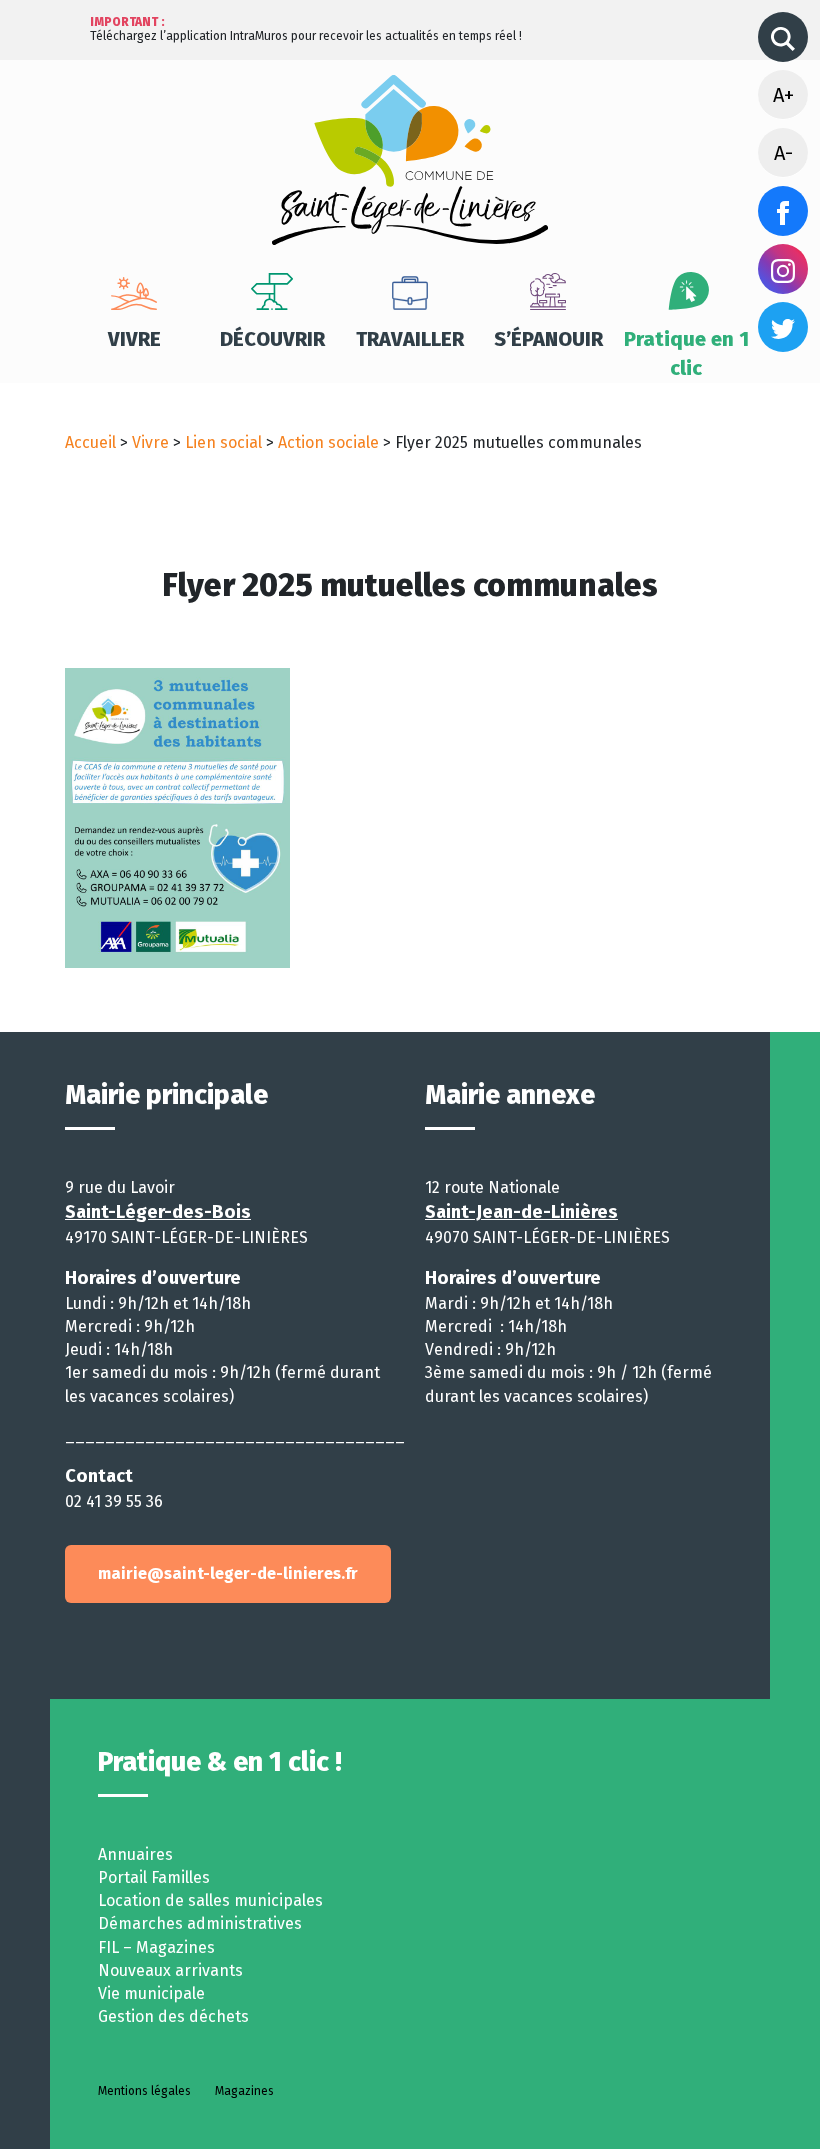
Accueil (90, 442)
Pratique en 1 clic (686, 353)
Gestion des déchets (173, 2016)
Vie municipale (151, 1993)
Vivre (134, 339)
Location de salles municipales (210, 1900)
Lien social (223, 442)
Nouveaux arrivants (170, 1970)
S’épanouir (548, 339)
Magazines (244, 2091)
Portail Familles (154, 1877)
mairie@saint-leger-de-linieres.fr (228, 1573)
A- (783, 153)
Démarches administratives (200, 1923)
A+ (783, 95)
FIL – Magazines (156, 1947)
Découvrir (272, 339)
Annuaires (135, 1854)
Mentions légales (144, 2091)
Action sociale (328, 442)
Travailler (410, 339)
